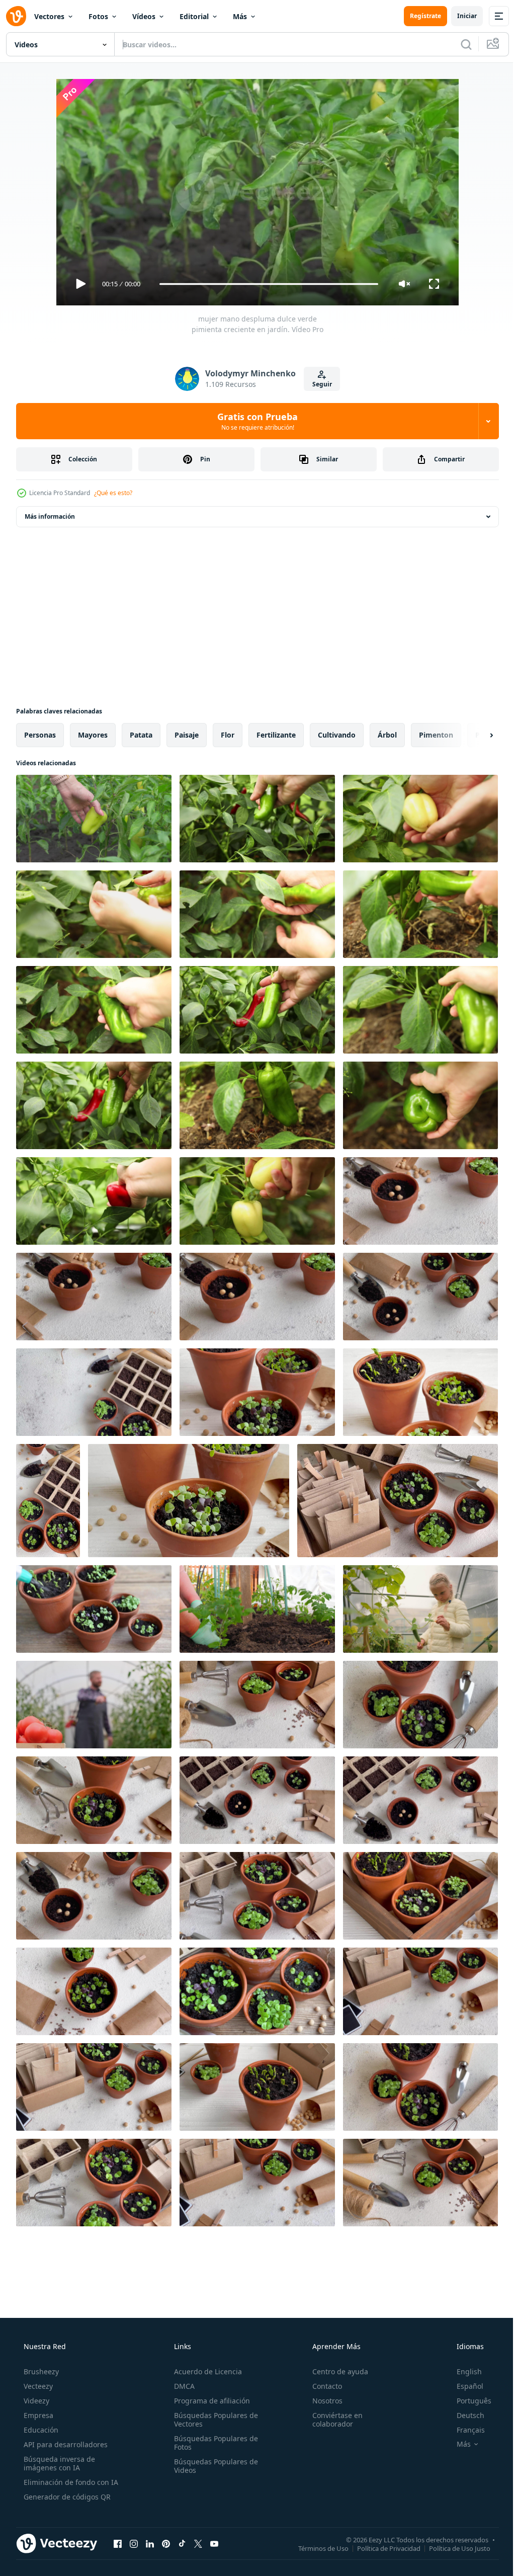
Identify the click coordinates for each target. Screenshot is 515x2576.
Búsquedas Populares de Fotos (213, 2443)
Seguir (318, 384)
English (463, 2371)
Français (464, 2430)
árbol (387, 735)
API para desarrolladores (65, 2444)
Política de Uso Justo (452, 2548)
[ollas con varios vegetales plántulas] (420, 1201)
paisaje (187, 735)
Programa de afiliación (209, 2401)
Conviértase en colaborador (332, 2420)
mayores (93, 735)
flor (228, 735)
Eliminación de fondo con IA (70, 2482)
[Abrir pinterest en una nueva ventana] (166, 2543)
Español (463, 2386)
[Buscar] (459, 44)
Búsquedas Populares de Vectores (213, 2420)
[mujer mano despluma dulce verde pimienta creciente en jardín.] (94, 819)
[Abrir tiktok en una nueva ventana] (182, 2543)
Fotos (98, 16)
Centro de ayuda (335, 2371)
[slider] (265, 284)
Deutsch (464, 2415)
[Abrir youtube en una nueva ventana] (214, 2543)
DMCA (181, 2386)
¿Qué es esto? (113, 493)
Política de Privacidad (381, 2548)
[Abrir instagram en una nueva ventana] (134, 2543)
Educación (40, 2430)
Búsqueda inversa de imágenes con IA (58, 2463)
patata (141, 735)
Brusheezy (40, 2371)
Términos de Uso (316, 2548)
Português (467, 2401)
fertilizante (276, 735)
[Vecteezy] (16, 16)
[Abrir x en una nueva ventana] (198, 2543)
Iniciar (459, 16)
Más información (50, 516)
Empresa (37, 2415)
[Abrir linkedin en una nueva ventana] (150, 2543)
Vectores (49, 16)
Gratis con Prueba (254, 421)
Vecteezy (37, 2386)
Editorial (194, 16)
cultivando (337, 735)
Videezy (35, 2401)
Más (240, 16)
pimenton (436, 735)
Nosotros (322, 2401)
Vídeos (144, 16)
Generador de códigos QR (66, 2497)
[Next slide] (475, 735)
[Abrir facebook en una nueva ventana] (118, 2543)
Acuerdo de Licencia (205, 2371)
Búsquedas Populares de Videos (213, 2466)
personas (40, 735)
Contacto (322, 2386)
